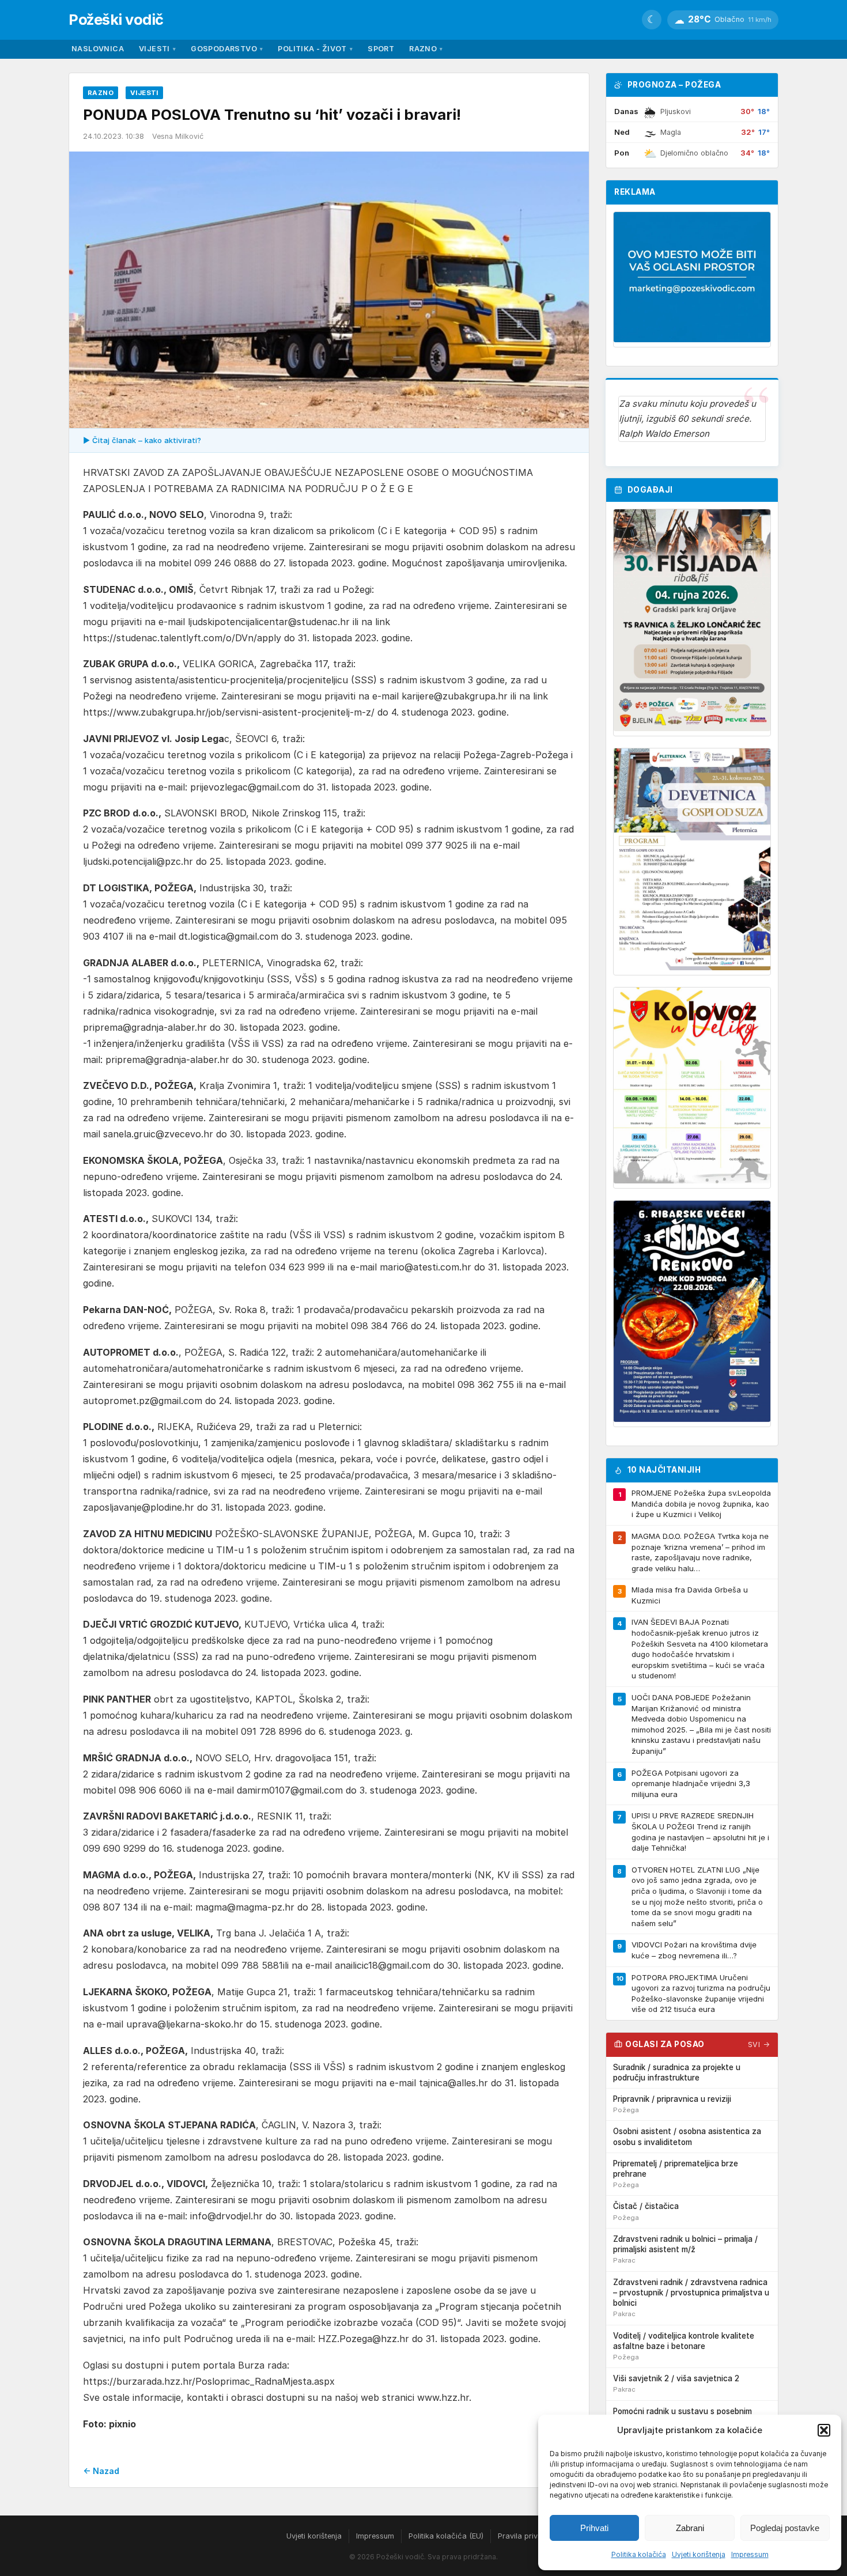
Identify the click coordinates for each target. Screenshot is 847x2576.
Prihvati (594, 2528)
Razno (426, 49)
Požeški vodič (116, 19)
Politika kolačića (639, 2554)
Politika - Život (315, 49)
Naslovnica (98, 49)
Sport (381, 49)
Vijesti (157, 49)
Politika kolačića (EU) (446, 2536)
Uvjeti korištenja (699, 2554)
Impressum (750, 2554)
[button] (824, 2430)
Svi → (759, 2044)
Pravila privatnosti (530, 2536)
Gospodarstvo (227, 49)
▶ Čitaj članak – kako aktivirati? (142, 440)
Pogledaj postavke (785, 2528)
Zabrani (690, 2528)
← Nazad (101, 2471)
